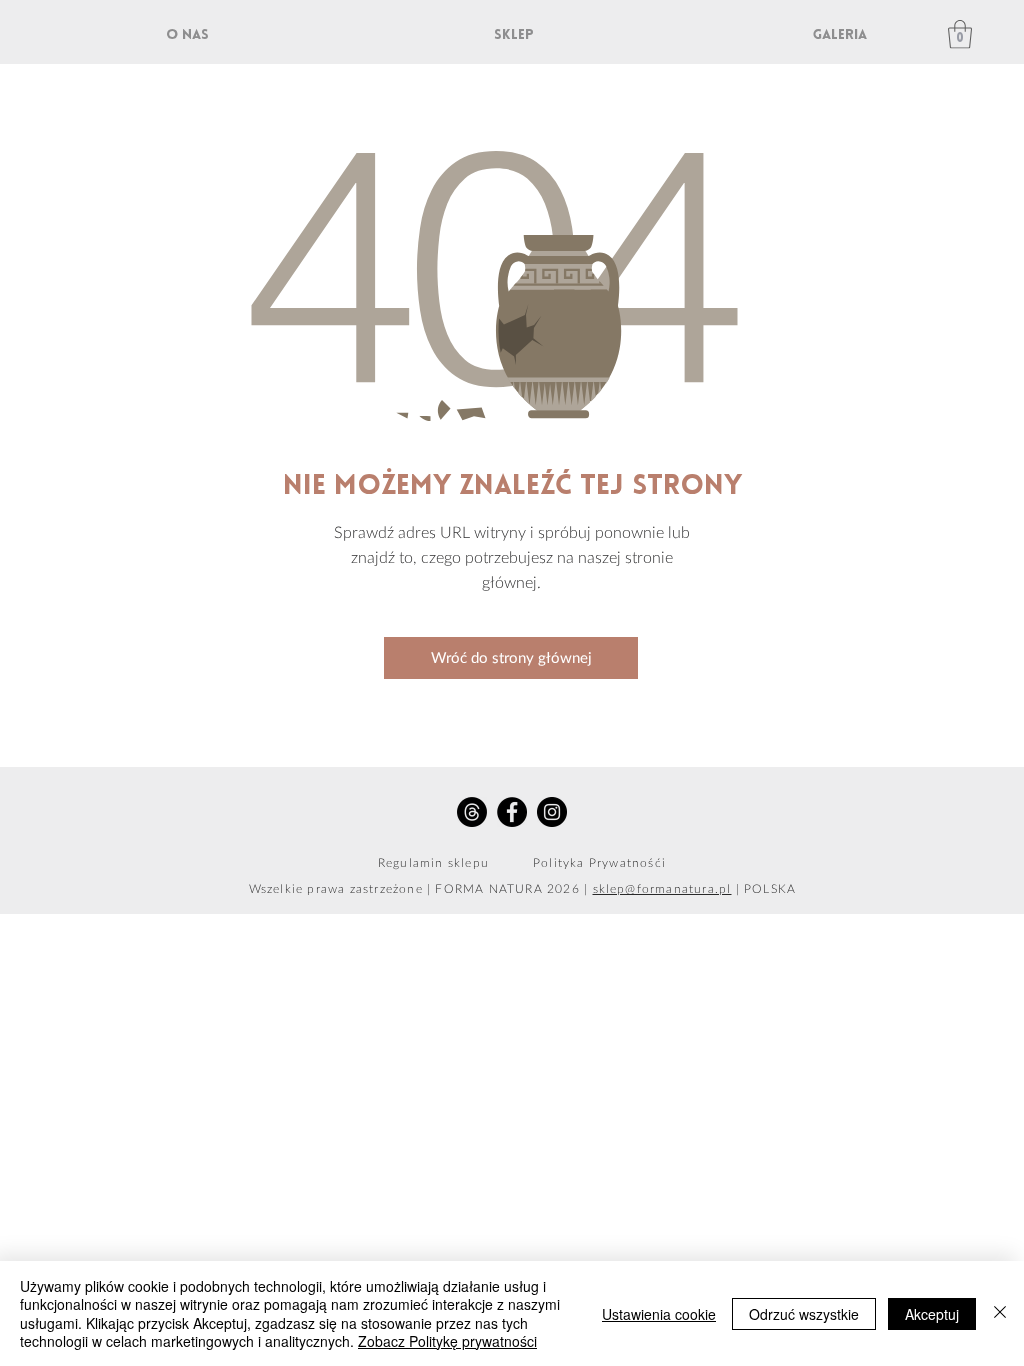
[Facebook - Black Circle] (512, 812)
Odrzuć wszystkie (804, 1314)
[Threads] (472, 812)
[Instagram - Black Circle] (552, 812)
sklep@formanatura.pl (662, 889)
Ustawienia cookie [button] (659, 1314)
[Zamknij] (1000, 1313)
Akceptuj (932, 1314)
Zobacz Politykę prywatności (447, 1341)
